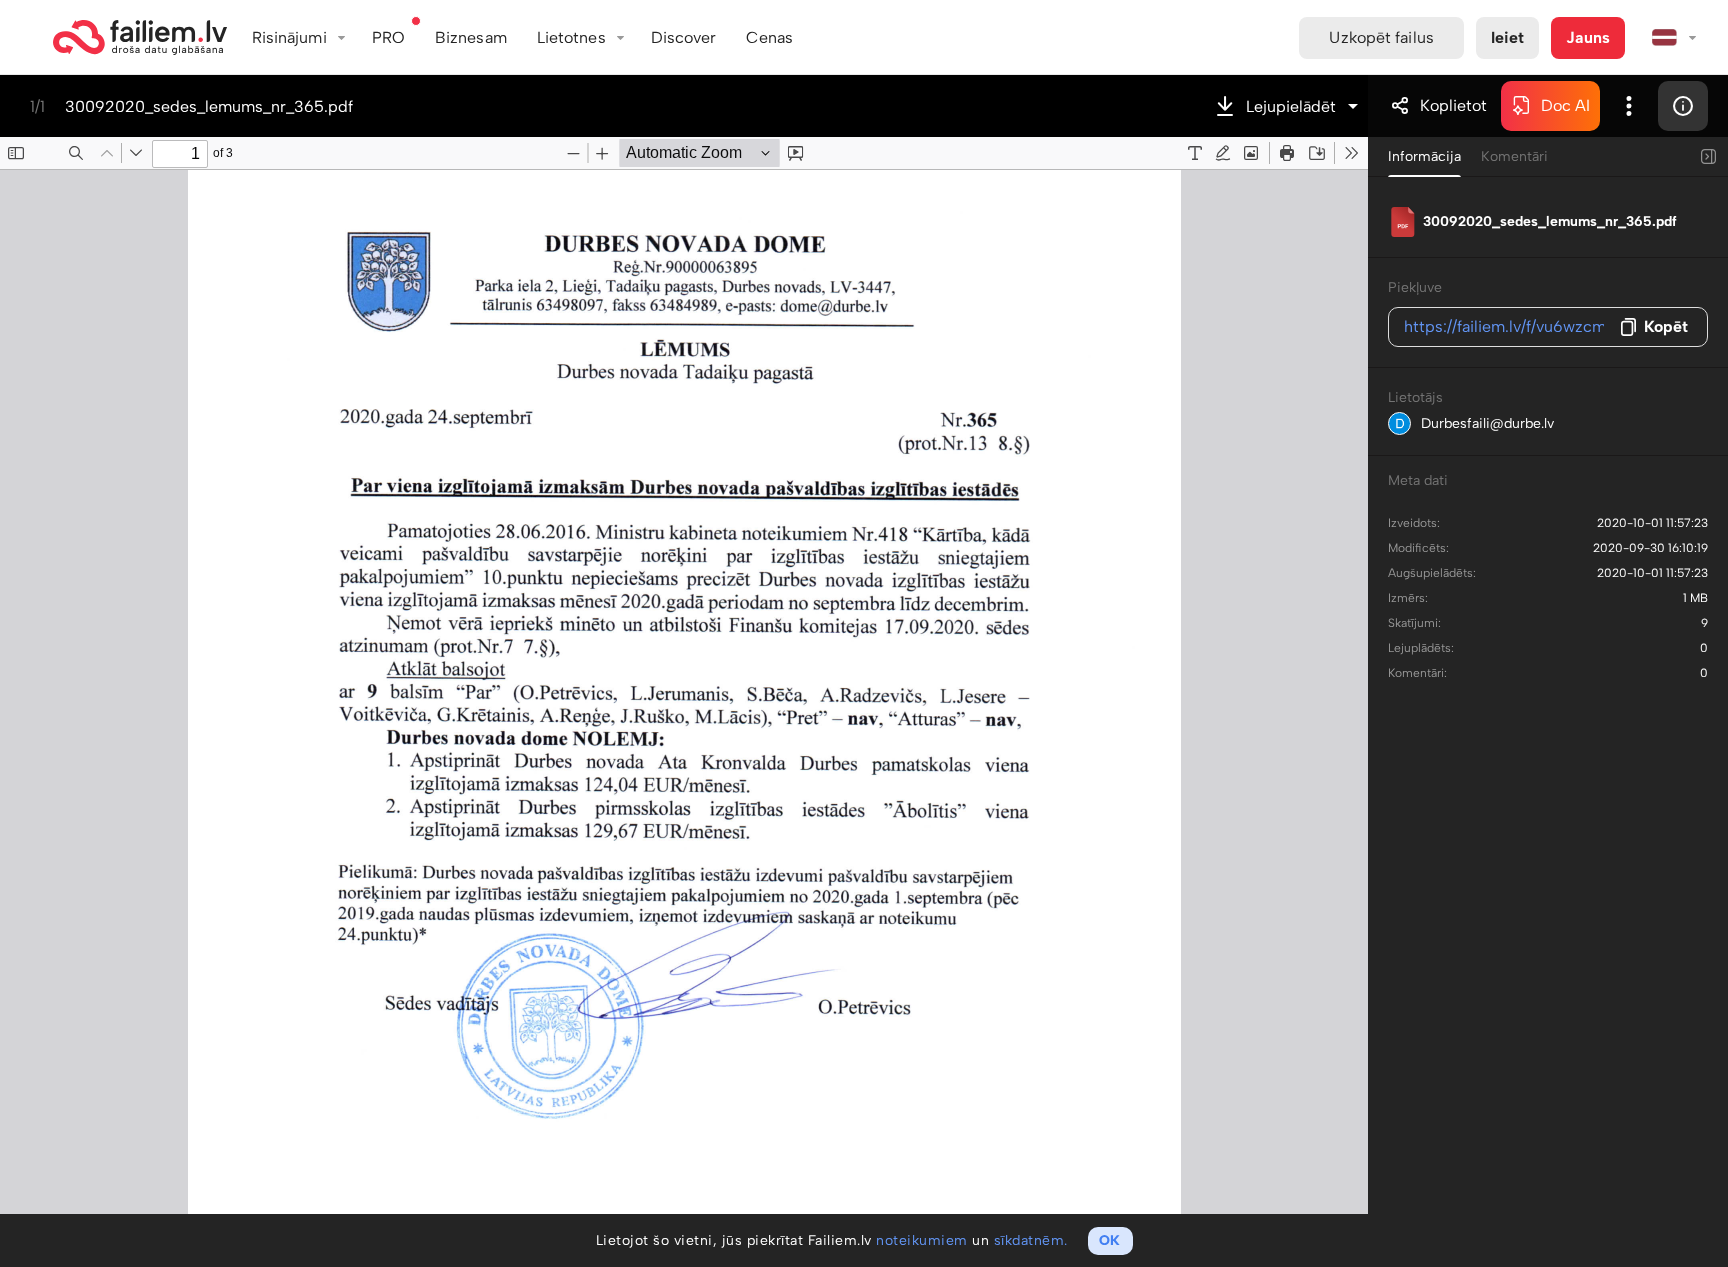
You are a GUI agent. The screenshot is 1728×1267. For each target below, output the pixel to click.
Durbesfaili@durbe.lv (1487, 423)
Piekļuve (1415, 287)
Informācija (1424, 156)
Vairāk (1629, 106)
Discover (684, 37)
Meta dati (1418, 480)
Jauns (1588, 37)
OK (1109, 1240)
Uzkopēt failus (1381, 37)
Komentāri (1514, 156)
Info (1683, 106)
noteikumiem (922, 1240)
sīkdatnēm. (1031, 1240)
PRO (388, 37)
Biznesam (471, 37)
